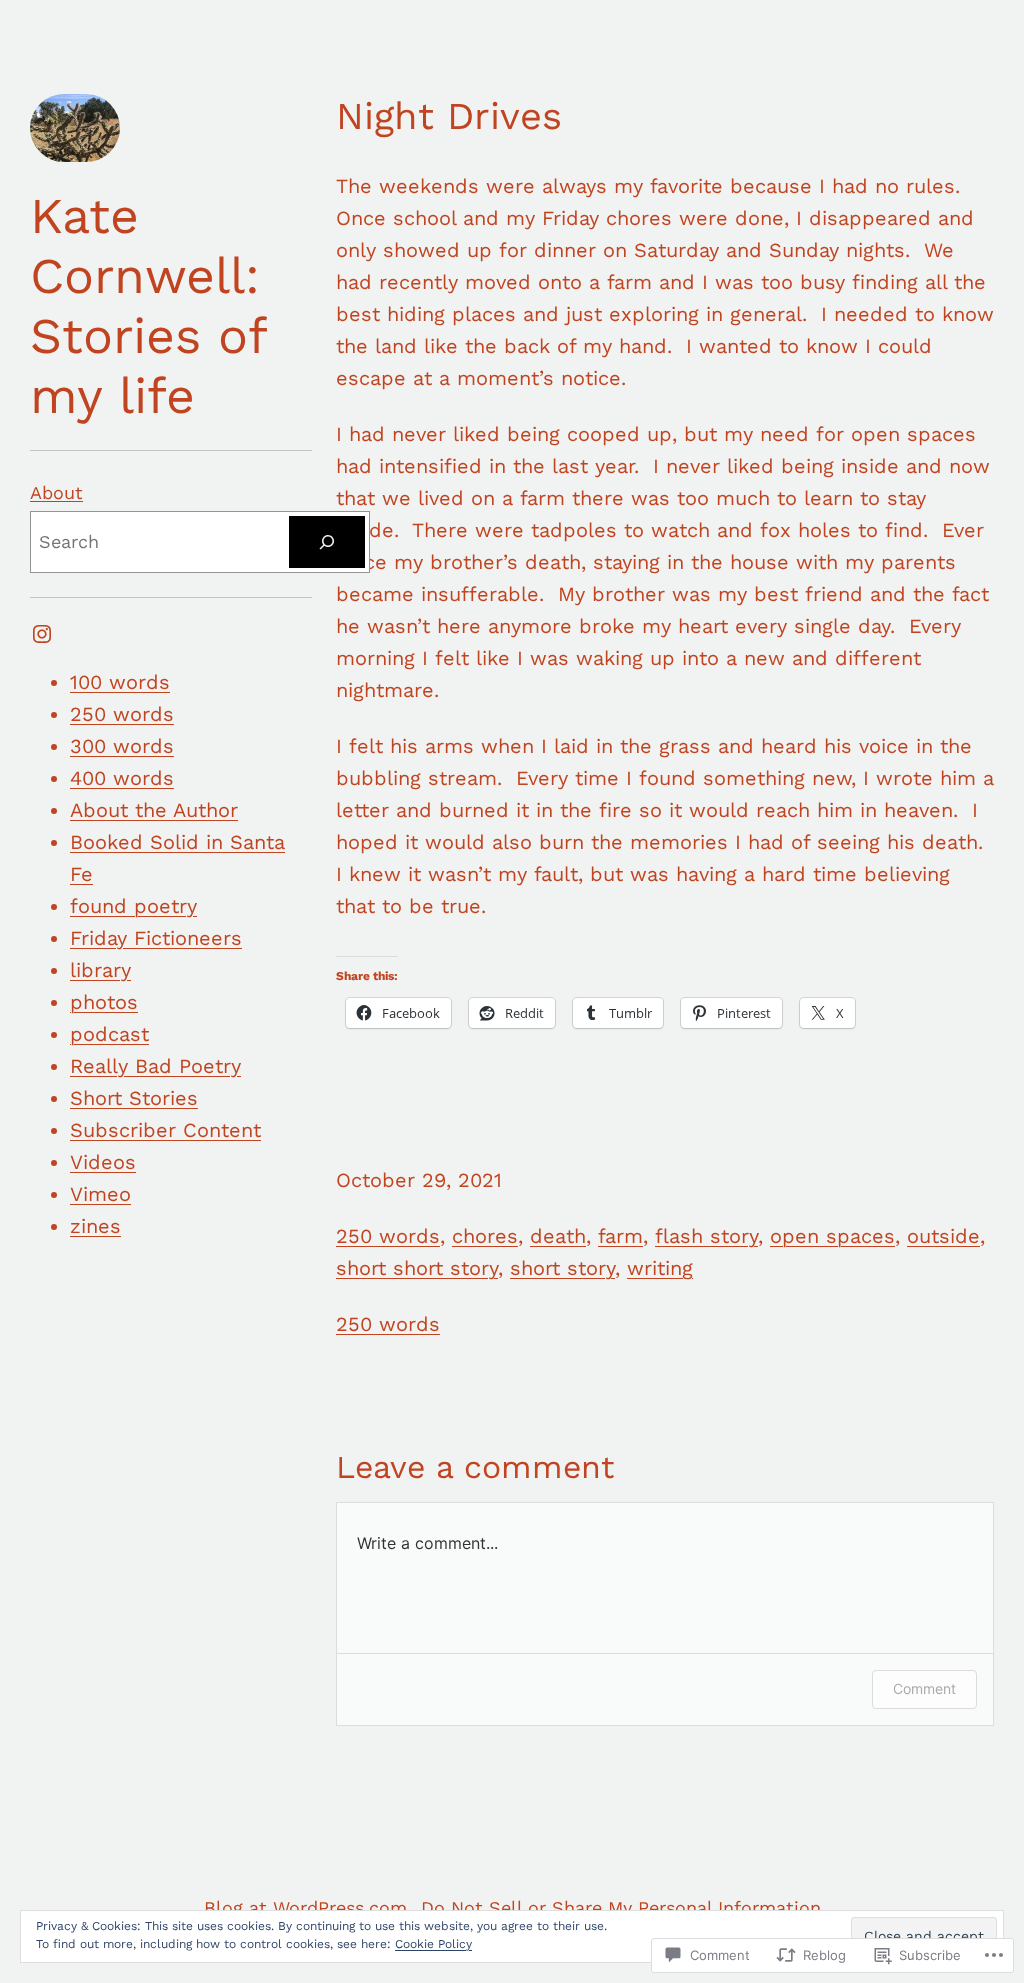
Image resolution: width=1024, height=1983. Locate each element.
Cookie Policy (433, 1944)
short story (562, 1268)
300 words (122, 746)
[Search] (327, 542)
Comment (924, 1688)
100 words (120, 682)
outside (943, 1236)
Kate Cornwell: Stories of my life (148, 305)
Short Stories (134, 1098)
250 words (122, 714)
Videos (103, 1162)
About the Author (154, 810)
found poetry (133, 906)
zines (95, 1226)
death (558, 1236)
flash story (706, 1236)
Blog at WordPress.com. (308, 1907)
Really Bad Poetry (155, 1066)
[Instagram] (42, 634)
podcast (109, 1034)
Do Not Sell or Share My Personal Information (621, 1907)
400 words (122, 778)
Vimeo (100, 1194)
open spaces (832, 1236)
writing (660, 1268)
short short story (417, 1268)
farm (620, 1236)
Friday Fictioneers (156, 938)
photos (104, 1002)
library (100, 970)
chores (485, 1236)
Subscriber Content (165, 1130)
